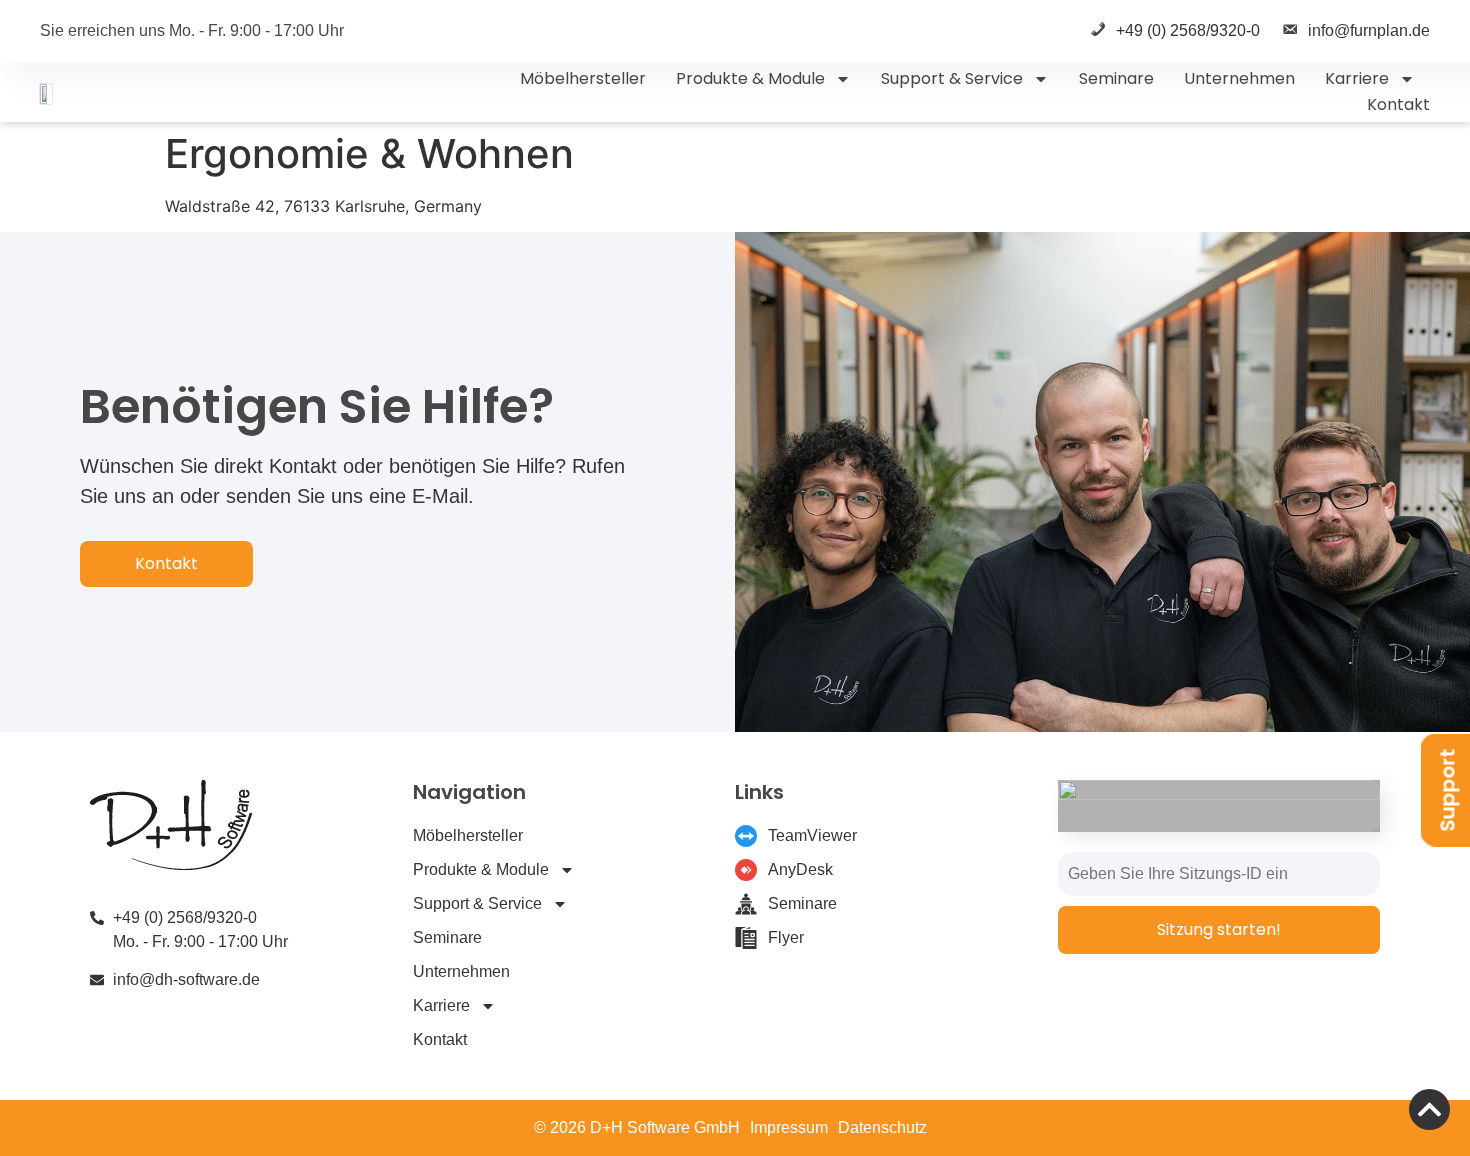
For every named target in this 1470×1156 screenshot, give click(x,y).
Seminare (1116, 78)
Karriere (1357, 78)
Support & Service (952, 78)
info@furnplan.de (1369, 30)
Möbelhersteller (583, 78)
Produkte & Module (750, 78)
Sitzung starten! (1219, 929)
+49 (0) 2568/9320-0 (1188, 30)
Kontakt (1398, 104)
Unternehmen (1239, 78)
